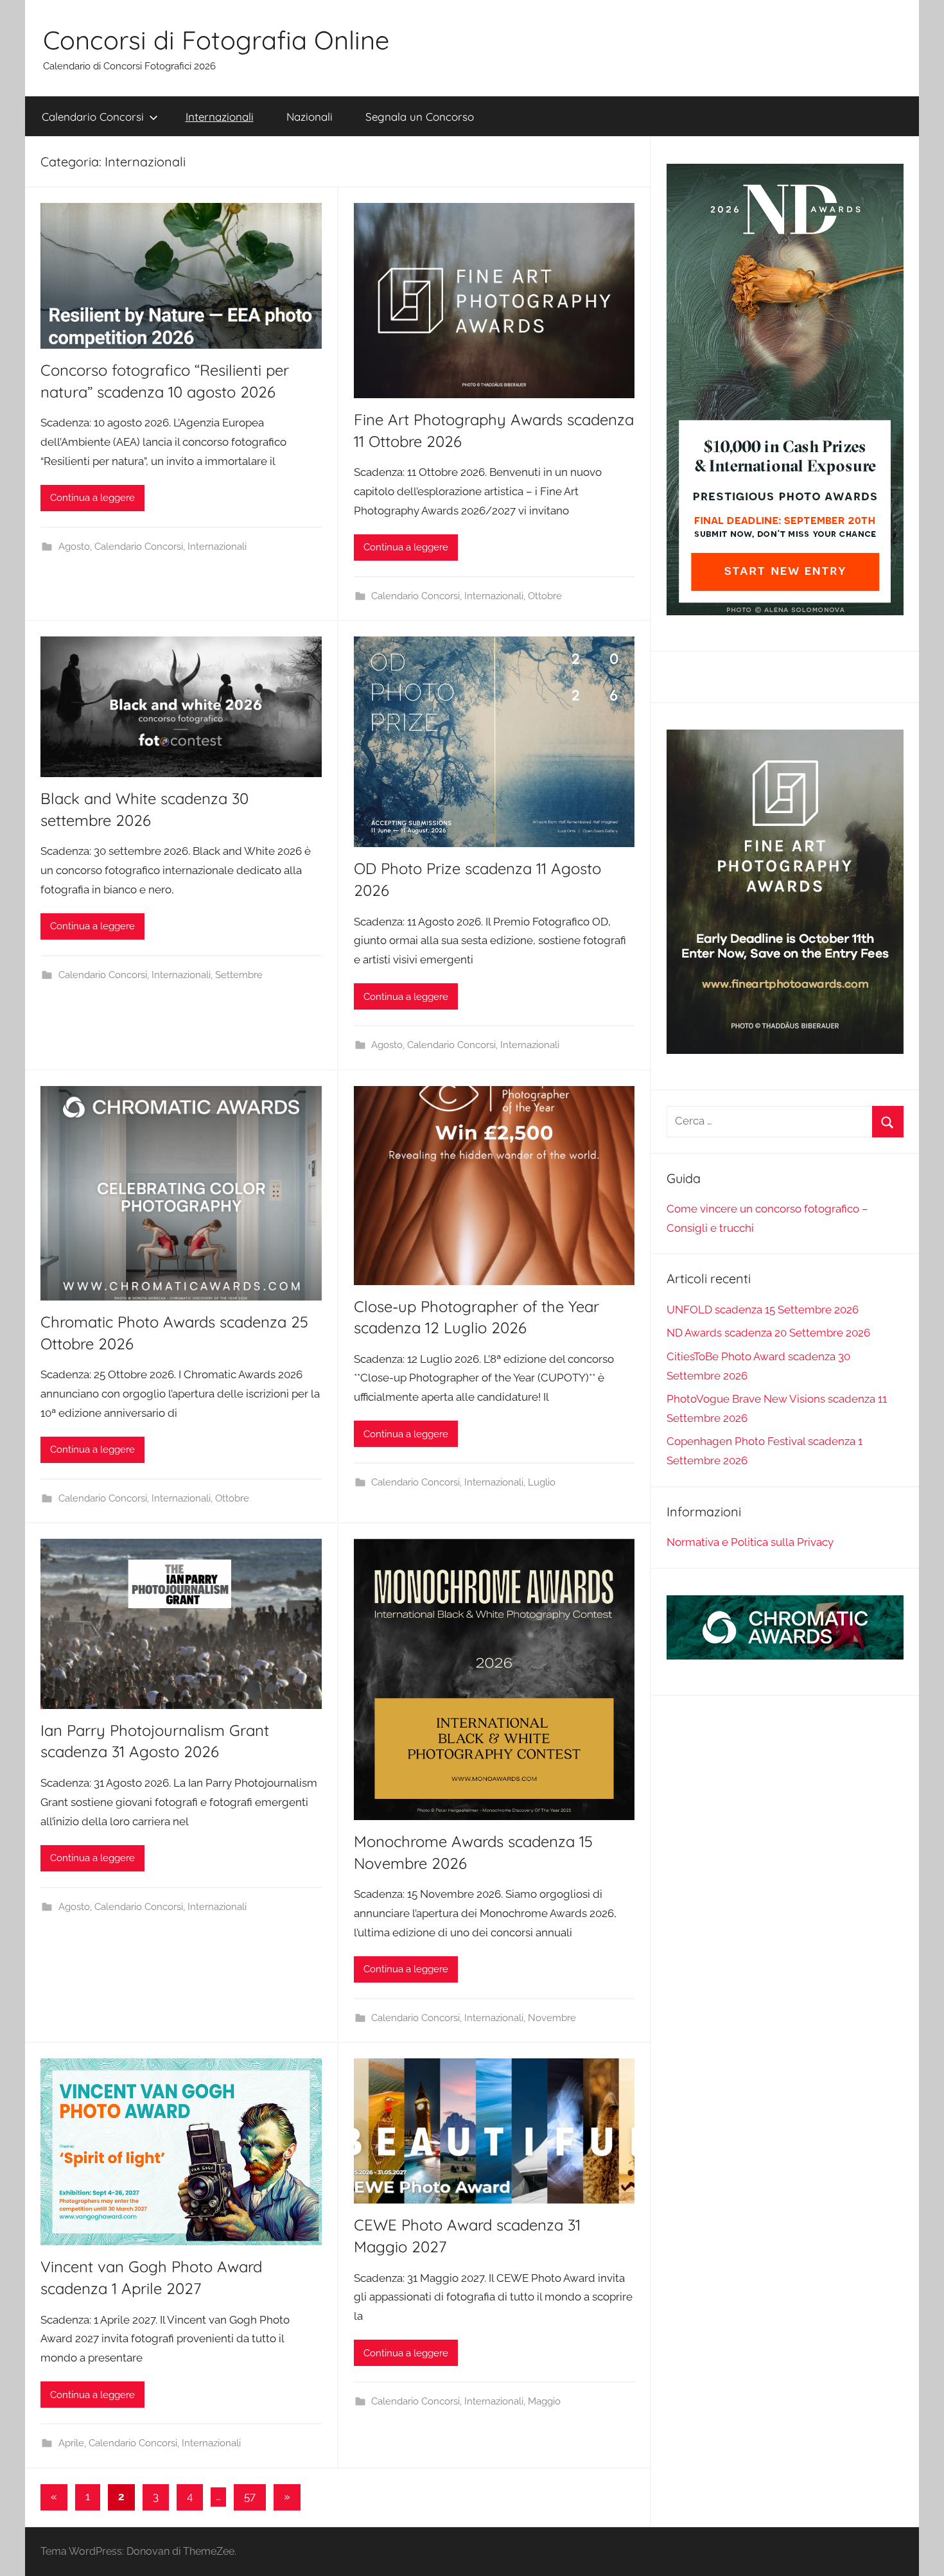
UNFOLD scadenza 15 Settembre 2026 (763, 1310)
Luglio (542, 1482)
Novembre (552, 2018)
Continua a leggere (92, 498)
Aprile (71, 2443)
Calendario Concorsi (93, 117)
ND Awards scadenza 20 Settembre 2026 (768, 1333)
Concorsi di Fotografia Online (216, 40)
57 (250, 2496)
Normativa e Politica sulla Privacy (750, 1542)
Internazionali (220, 117)
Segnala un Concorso (420, 117)
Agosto (74, 547)
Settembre (239, 975)
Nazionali (310, 117)
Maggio (544, 2401)
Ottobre (545, 596)
